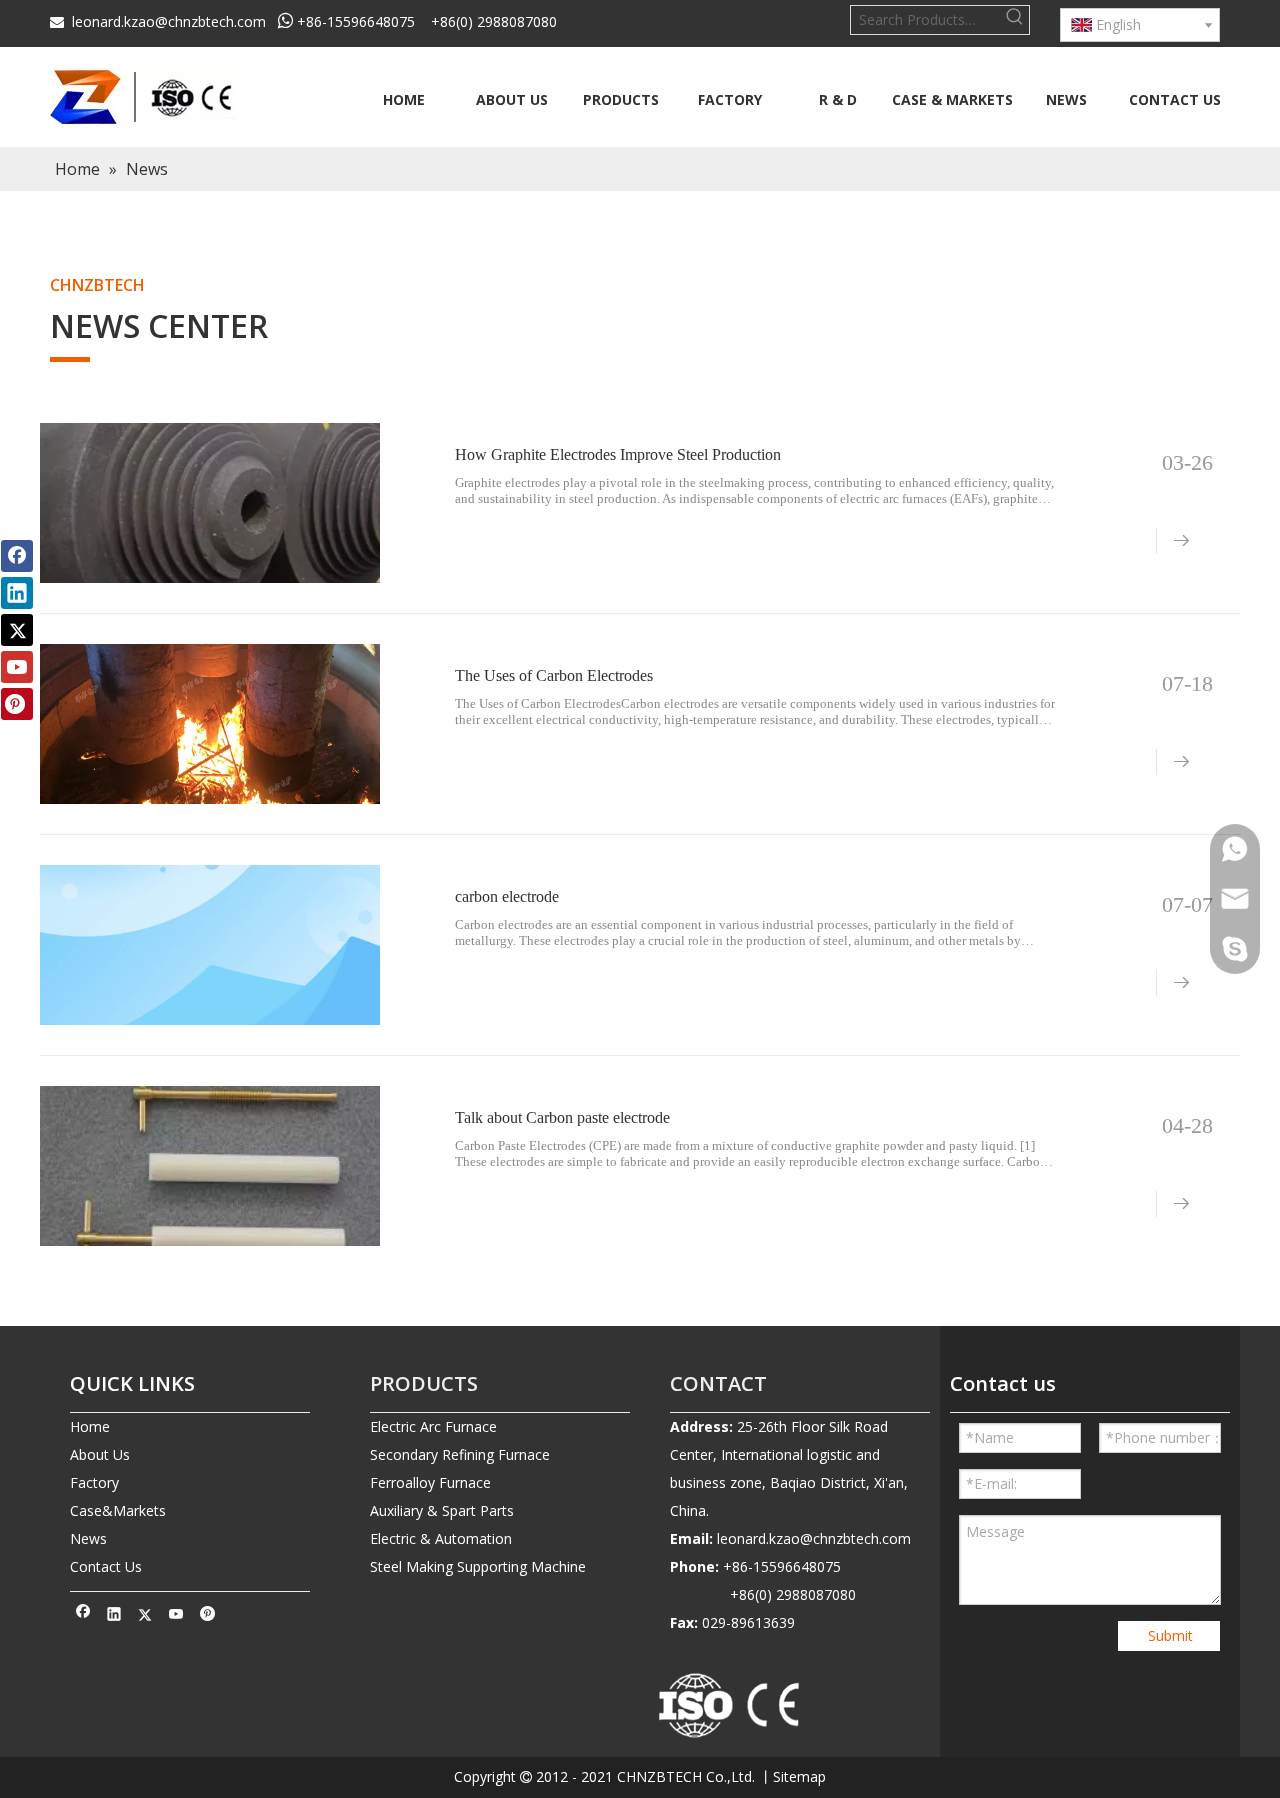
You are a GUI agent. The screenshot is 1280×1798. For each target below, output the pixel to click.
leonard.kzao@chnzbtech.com (169, 21)
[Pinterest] (207, 1616)
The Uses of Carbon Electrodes (554, 675)
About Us (100, 1454)
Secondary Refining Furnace (460, 1454)
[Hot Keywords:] (1015, 20)
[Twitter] (145, 1616)
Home (90, 1426)
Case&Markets (118, 1510)
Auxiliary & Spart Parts (442, 1510)
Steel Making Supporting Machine (478, 1566)
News (88, 1538)
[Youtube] (176, 1616)
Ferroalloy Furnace (430, 1482)
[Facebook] (83, 1616)
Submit (1170, 1635)
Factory (94, 1482)
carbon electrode (507, 896)
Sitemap (799, 1776)
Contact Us (106, 1566)
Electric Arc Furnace (433, 1426)
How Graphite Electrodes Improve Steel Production (618, 454)
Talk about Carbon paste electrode (562, 1117)
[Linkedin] (114, 1616)
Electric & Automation (441, 1538)
